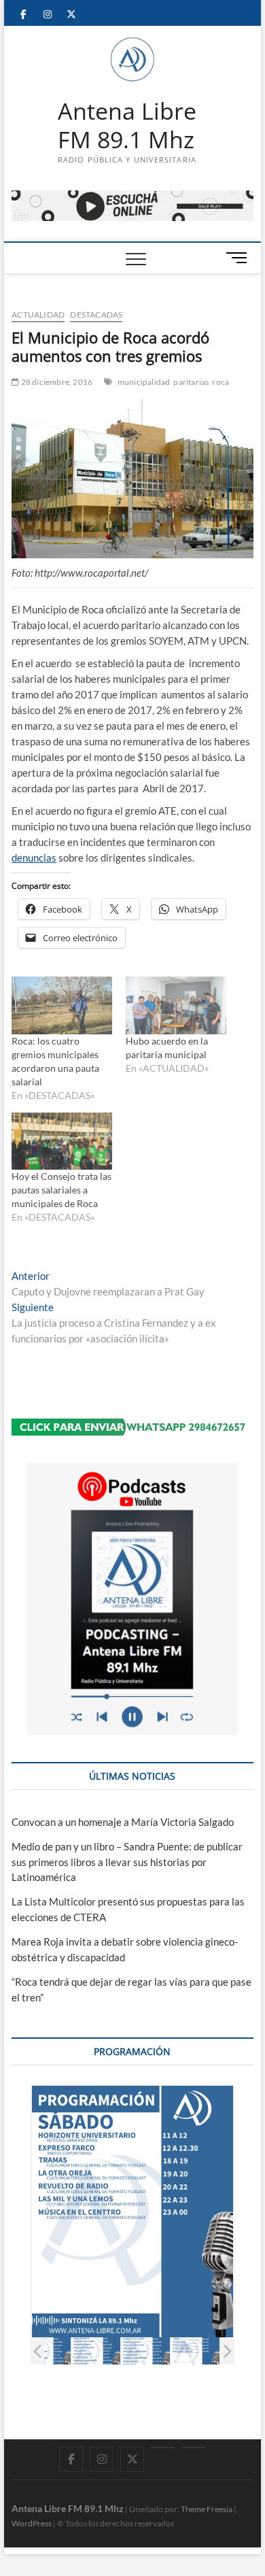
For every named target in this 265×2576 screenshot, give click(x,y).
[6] (195, 2351)
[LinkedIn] (163, 2447)
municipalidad (144, 382)
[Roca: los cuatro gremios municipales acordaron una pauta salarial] (62, 1005)
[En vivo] (193, 2447)
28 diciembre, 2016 (56, 382)
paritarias (191, 382)
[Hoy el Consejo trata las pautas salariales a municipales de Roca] (62, 1141)
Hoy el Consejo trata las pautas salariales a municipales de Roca (61, 1190)
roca (220, 382)
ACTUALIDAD (38, 315)
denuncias (34, 858)
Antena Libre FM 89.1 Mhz (127, 125)
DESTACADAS (96, 315)
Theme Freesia (207, 2509)
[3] (47, 2351)
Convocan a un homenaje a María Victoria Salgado (123, 1822)
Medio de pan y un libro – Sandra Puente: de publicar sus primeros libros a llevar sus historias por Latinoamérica (127, 1862)
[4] (96, 2351)
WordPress (32, 2523)
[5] (146, 2351)
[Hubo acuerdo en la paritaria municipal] (176, 1005)
